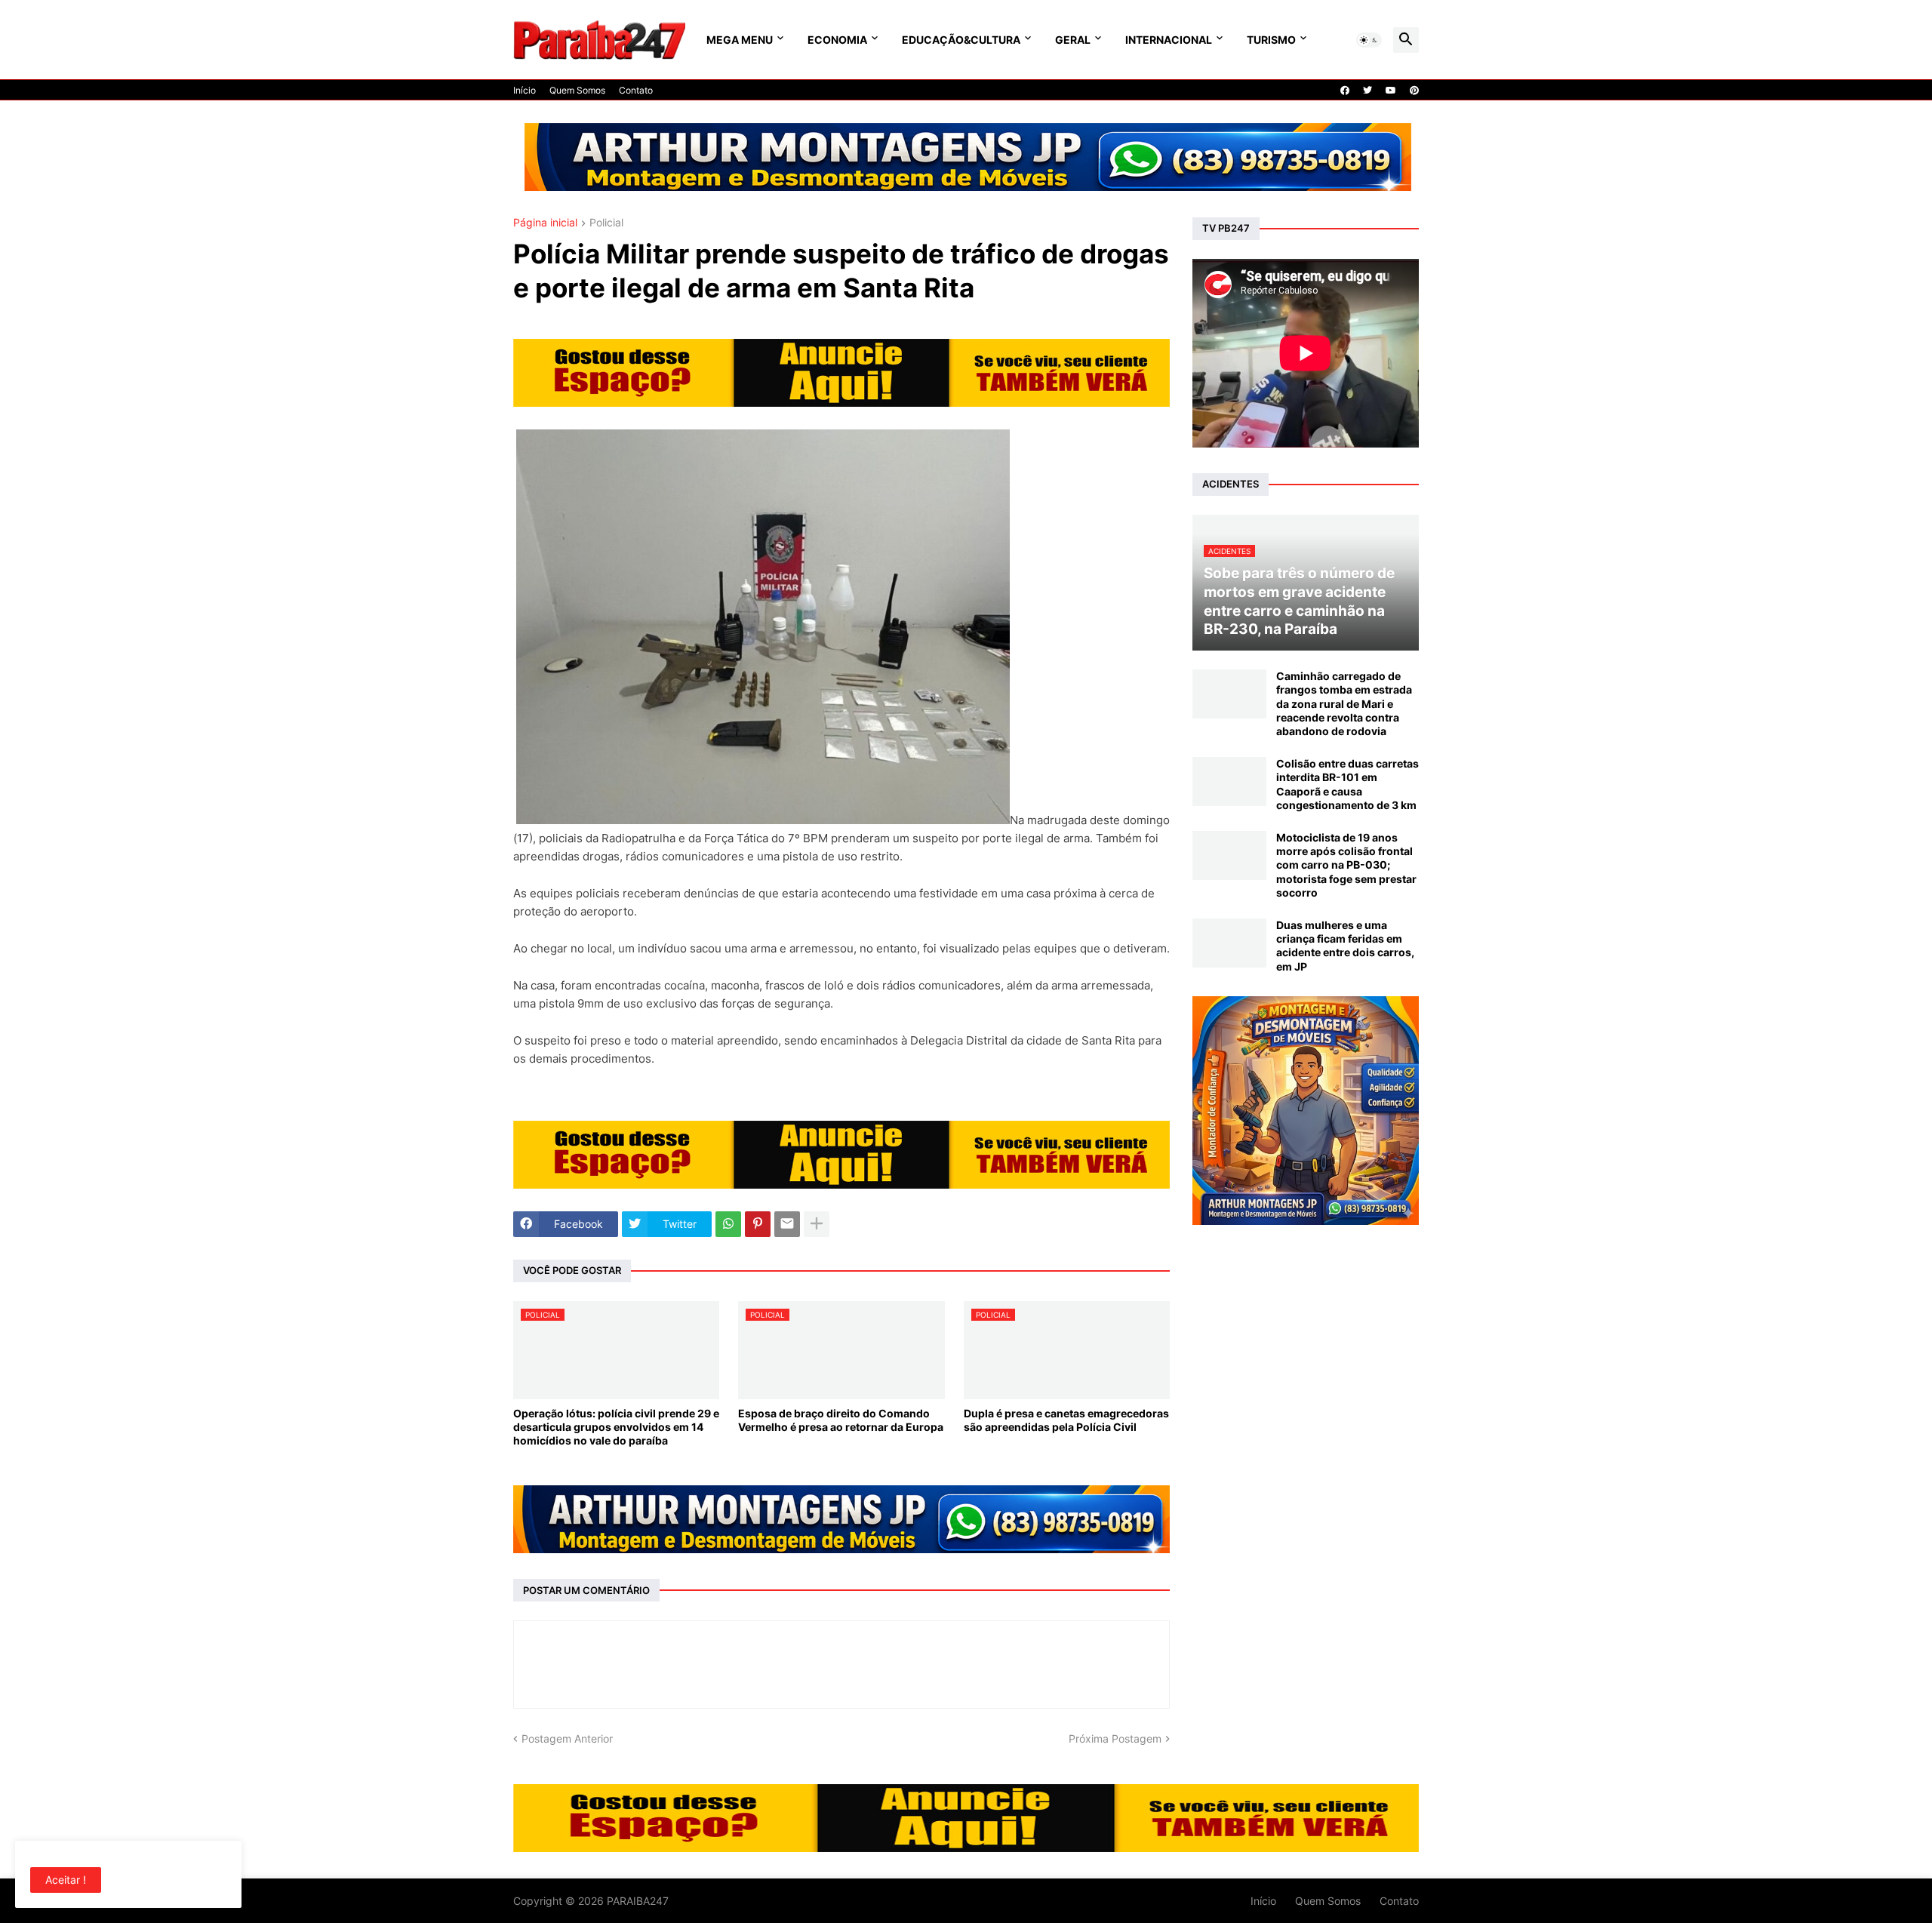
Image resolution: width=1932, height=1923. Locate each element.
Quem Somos (577, 90)
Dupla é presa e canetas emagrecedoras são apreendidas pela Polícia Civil (1066, 1420)
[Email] (787, 1224)
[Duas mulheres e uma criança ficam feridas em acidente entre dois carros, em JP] (1229, 943)
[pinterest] (1414, 91)
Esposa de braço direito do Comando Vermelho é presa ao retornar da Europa (841, 1420)
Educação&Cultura (961, 40)
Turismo (1271, 40)
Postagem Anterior (567, 1738)
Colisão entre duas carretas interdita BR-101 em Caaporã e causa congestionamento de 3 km (1347, 784)
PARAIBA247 (638, 1901)
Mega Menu (740, 40)
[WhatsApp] (728, 1224)
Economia (837, 40)
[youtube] (1391, 91)
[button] (1369, 40)
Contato (636, 90)
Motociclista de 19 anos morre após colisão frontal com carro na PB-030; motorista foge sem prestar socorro (1346, 865)
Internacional (1169, 40)
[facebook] (1345, 91)
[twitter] (1367, 91)
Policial (606, 223)
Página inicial (545, 223)
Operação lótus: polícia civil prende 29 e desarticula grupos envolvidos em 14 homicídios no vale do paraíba (616, 1427)
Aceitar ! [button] (66, 1880)
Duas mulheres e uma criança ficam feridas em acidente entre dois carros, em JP (1345, 946)
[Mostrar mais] (817, 1224)
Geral (1073, 40)
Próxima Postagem (1115, 1738)
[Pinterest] (758, 1224)
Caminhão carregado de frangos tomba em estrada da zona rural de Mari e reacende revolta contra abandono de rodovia (1344, 703)
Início (525, 90)
